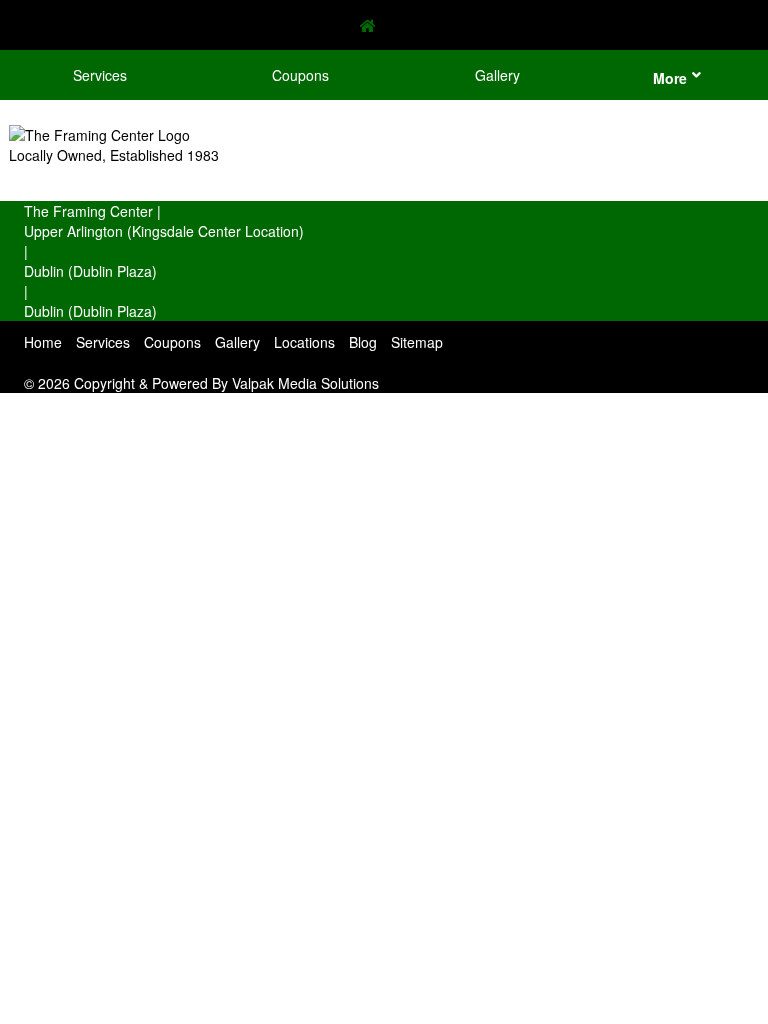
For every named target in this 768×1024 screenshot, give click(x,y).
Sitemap (417, 342)
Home (43, 342)
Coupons (300, 75)
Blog (363, 342)
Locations (304, 342)
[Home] (384, 25)
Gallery (497, 75)
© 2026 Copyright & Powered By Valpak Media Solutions (201, 383)
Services (100, 75)
